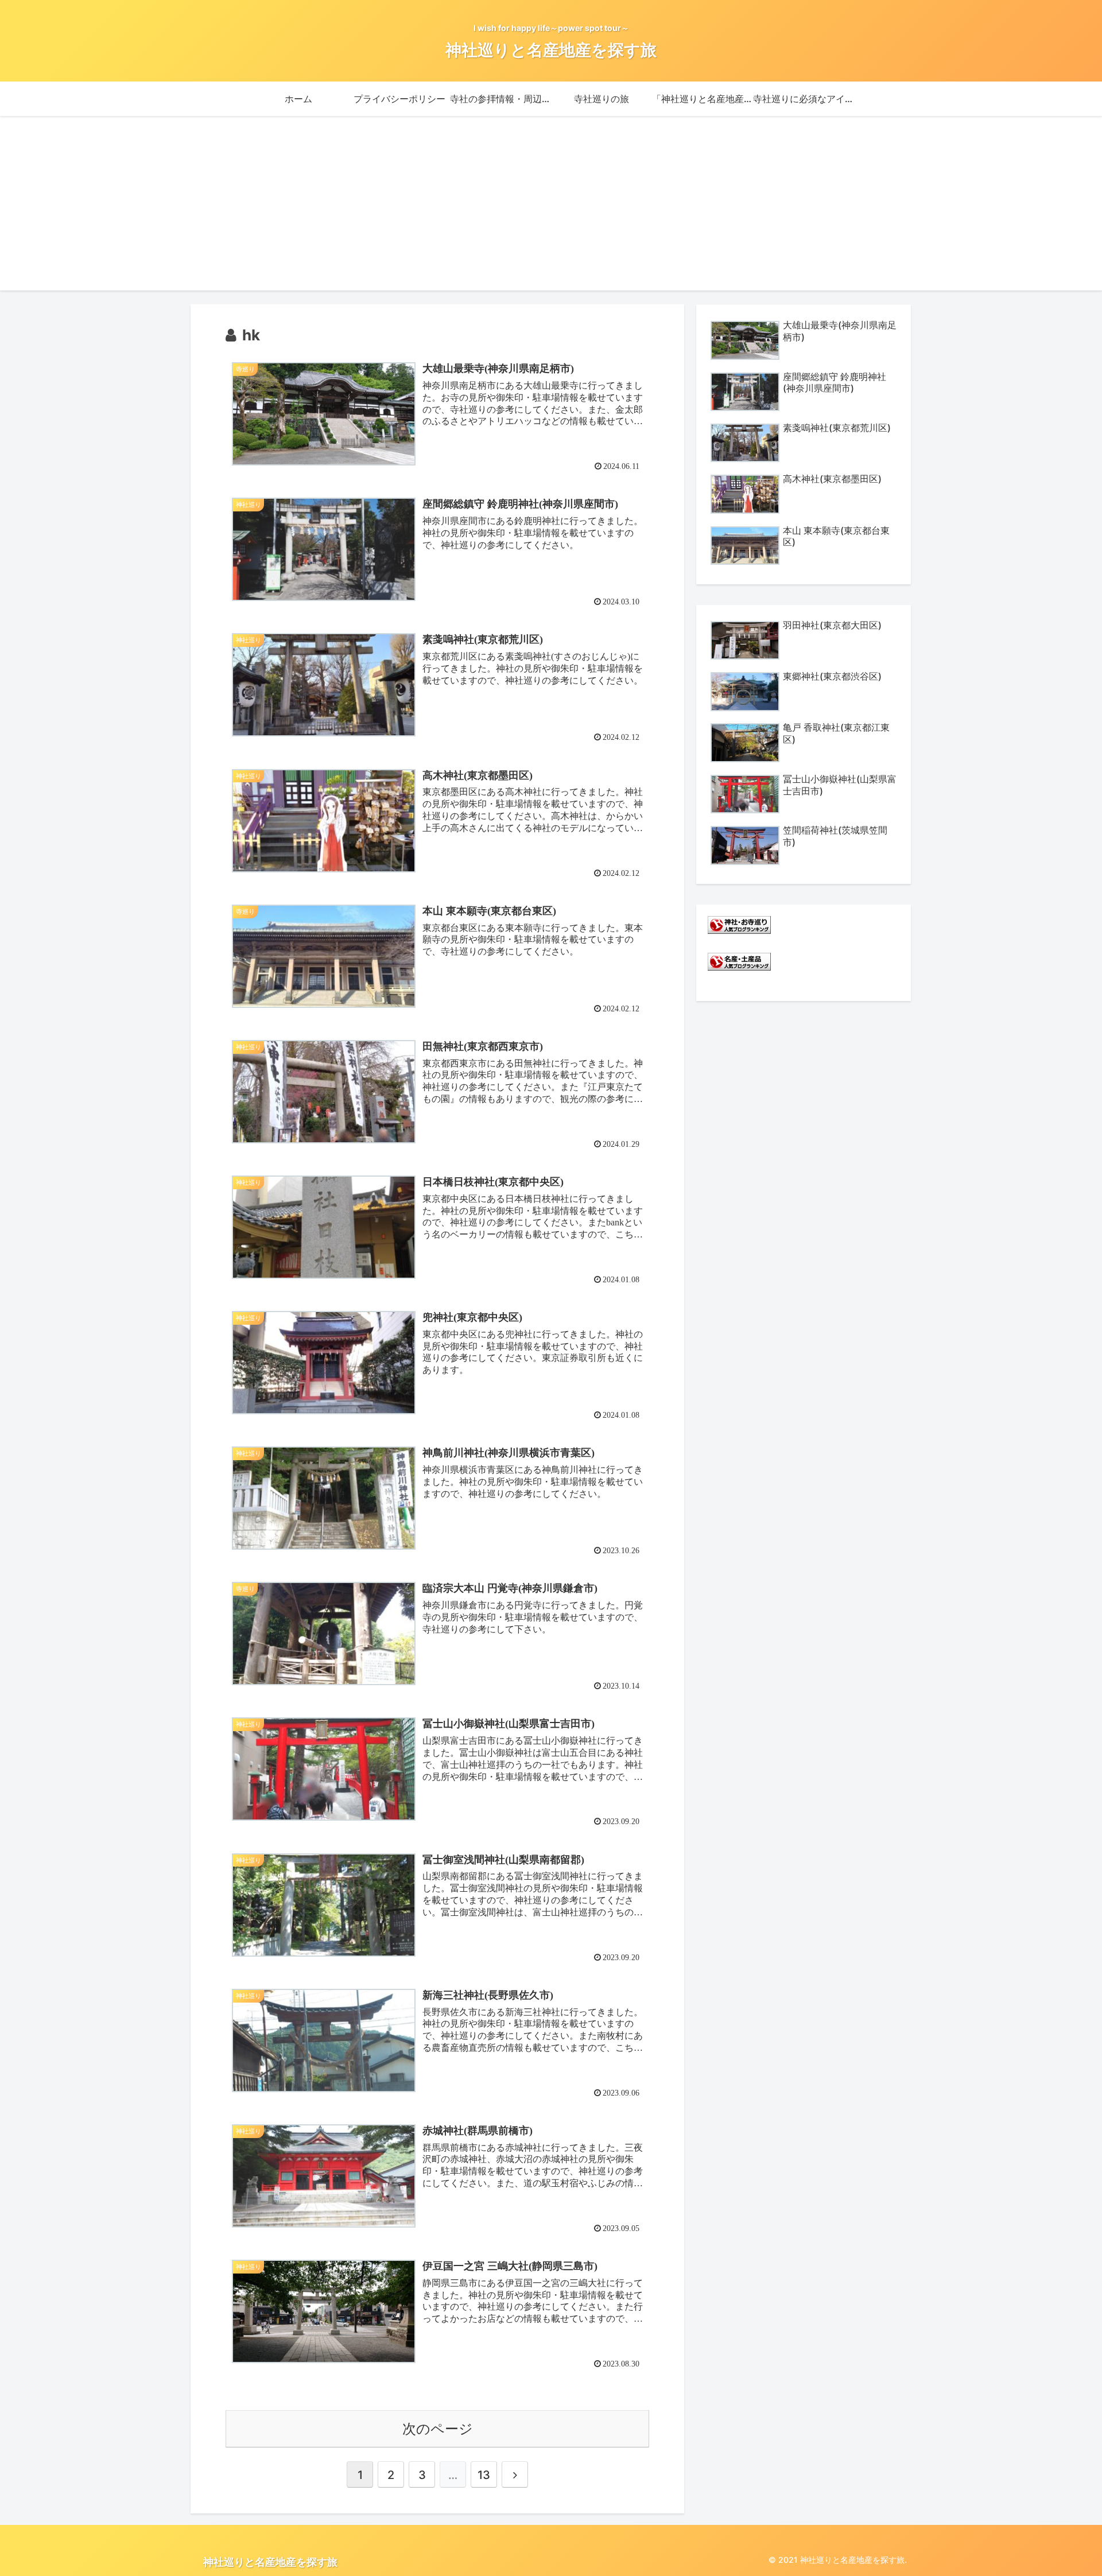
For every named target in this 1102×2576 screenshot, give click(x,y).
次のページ (438, 2429)
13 (484, 2475)
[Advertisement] (551, 210)
